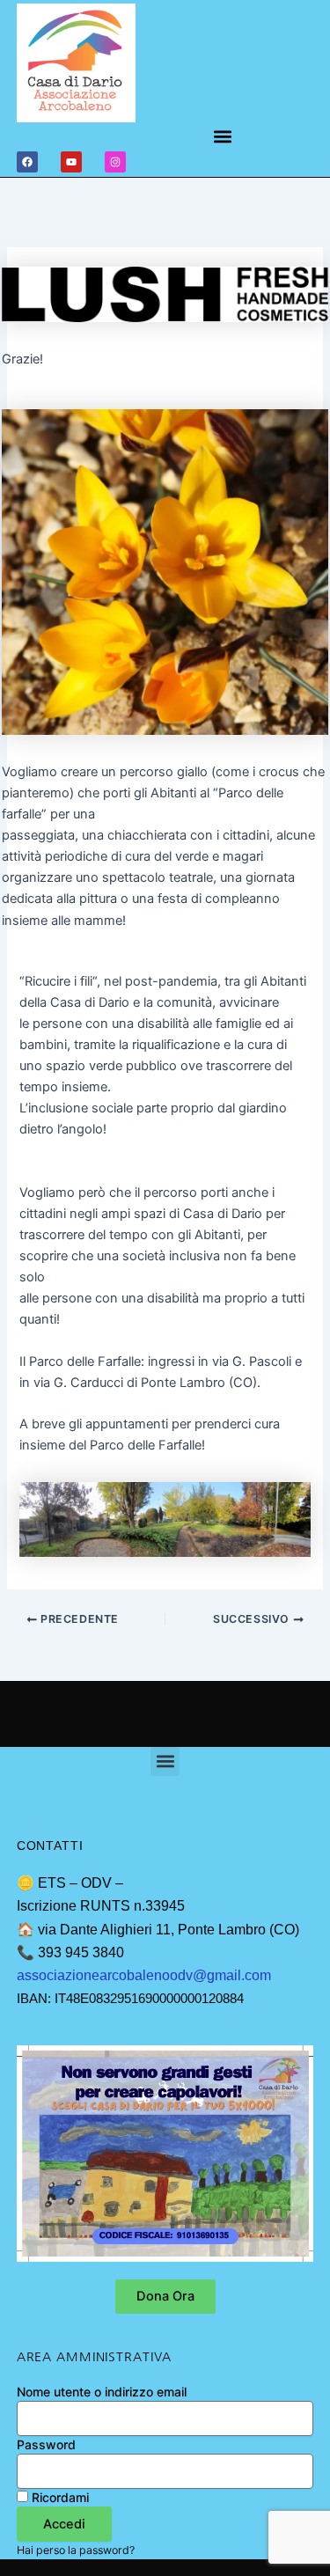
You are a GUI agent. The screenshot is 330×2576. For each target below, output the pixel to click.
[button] (223, 137)
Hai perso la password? (76, 2550)
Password (46, 2444)
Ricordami (59, 2497)
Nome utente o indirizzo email (102, 2392)
